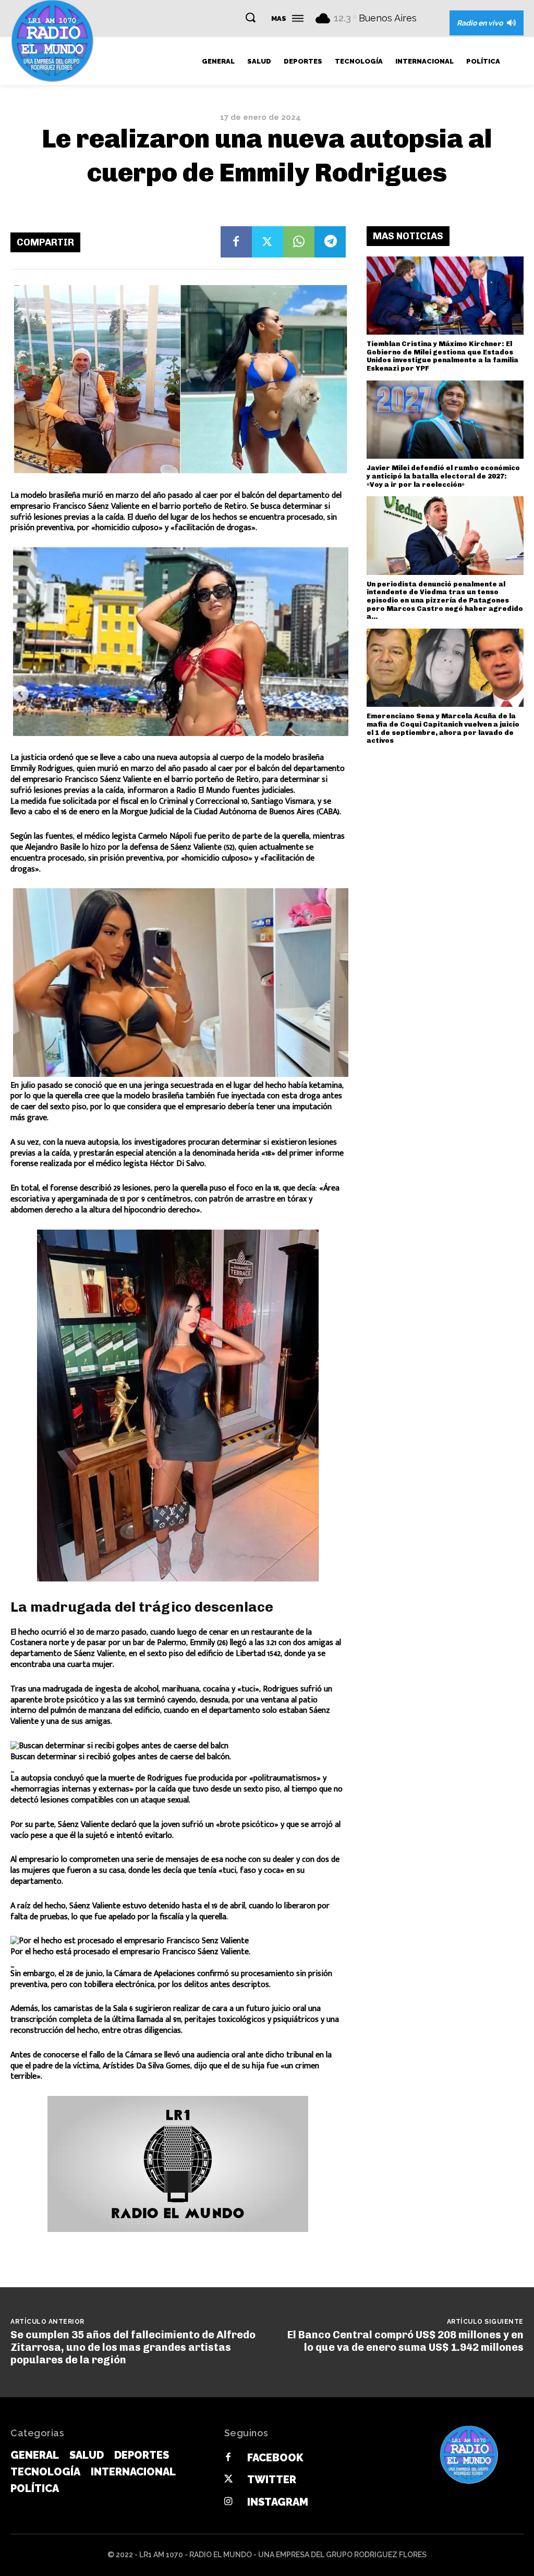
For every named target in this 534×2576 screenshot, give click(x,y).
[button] (250, 17)
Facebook (275, 2458)
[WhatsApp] (299, 242)
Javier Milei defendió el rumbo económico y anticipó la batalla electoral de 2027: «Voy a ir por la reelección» (443, 476)
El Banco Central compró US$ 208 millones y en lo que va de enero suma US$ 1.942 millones (405, 2341)
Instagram (278, 2502)
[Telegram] (330, 242)
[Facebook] (236, 242)
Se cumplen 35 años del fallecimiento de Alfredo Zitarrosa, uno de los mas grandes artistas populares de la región (133, 2347)
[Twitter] (268, 242)
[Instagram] (228, 2502)
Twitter (272, 2480)
